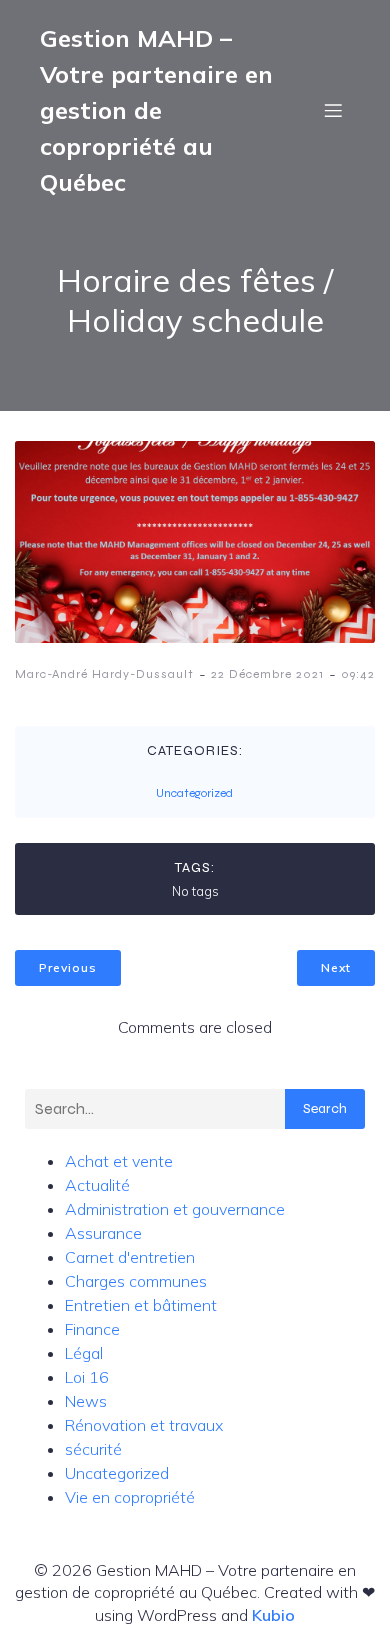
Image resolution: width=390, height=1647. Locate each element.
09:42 (358, 674)
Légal (84, 1353)
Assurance (103, 1233)
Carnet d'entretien (130, 1257)
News (86, 1401)
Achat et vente (119, 1161)
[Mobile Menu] (333, 110)
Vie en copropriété (130, 1497)
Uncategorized (194, 793)
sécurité (93, 1449)
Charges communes (136, 1281)
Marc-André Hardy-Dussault (104, 674)
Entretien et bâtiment (141, 1305)
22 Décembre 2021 (267, 674)
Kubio (273, 1615)
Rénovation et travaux (144, 1425)
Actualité (97, 1185)
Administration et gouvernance (175, 1209)
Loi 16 (87, 1377)
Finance (92, 1329)
